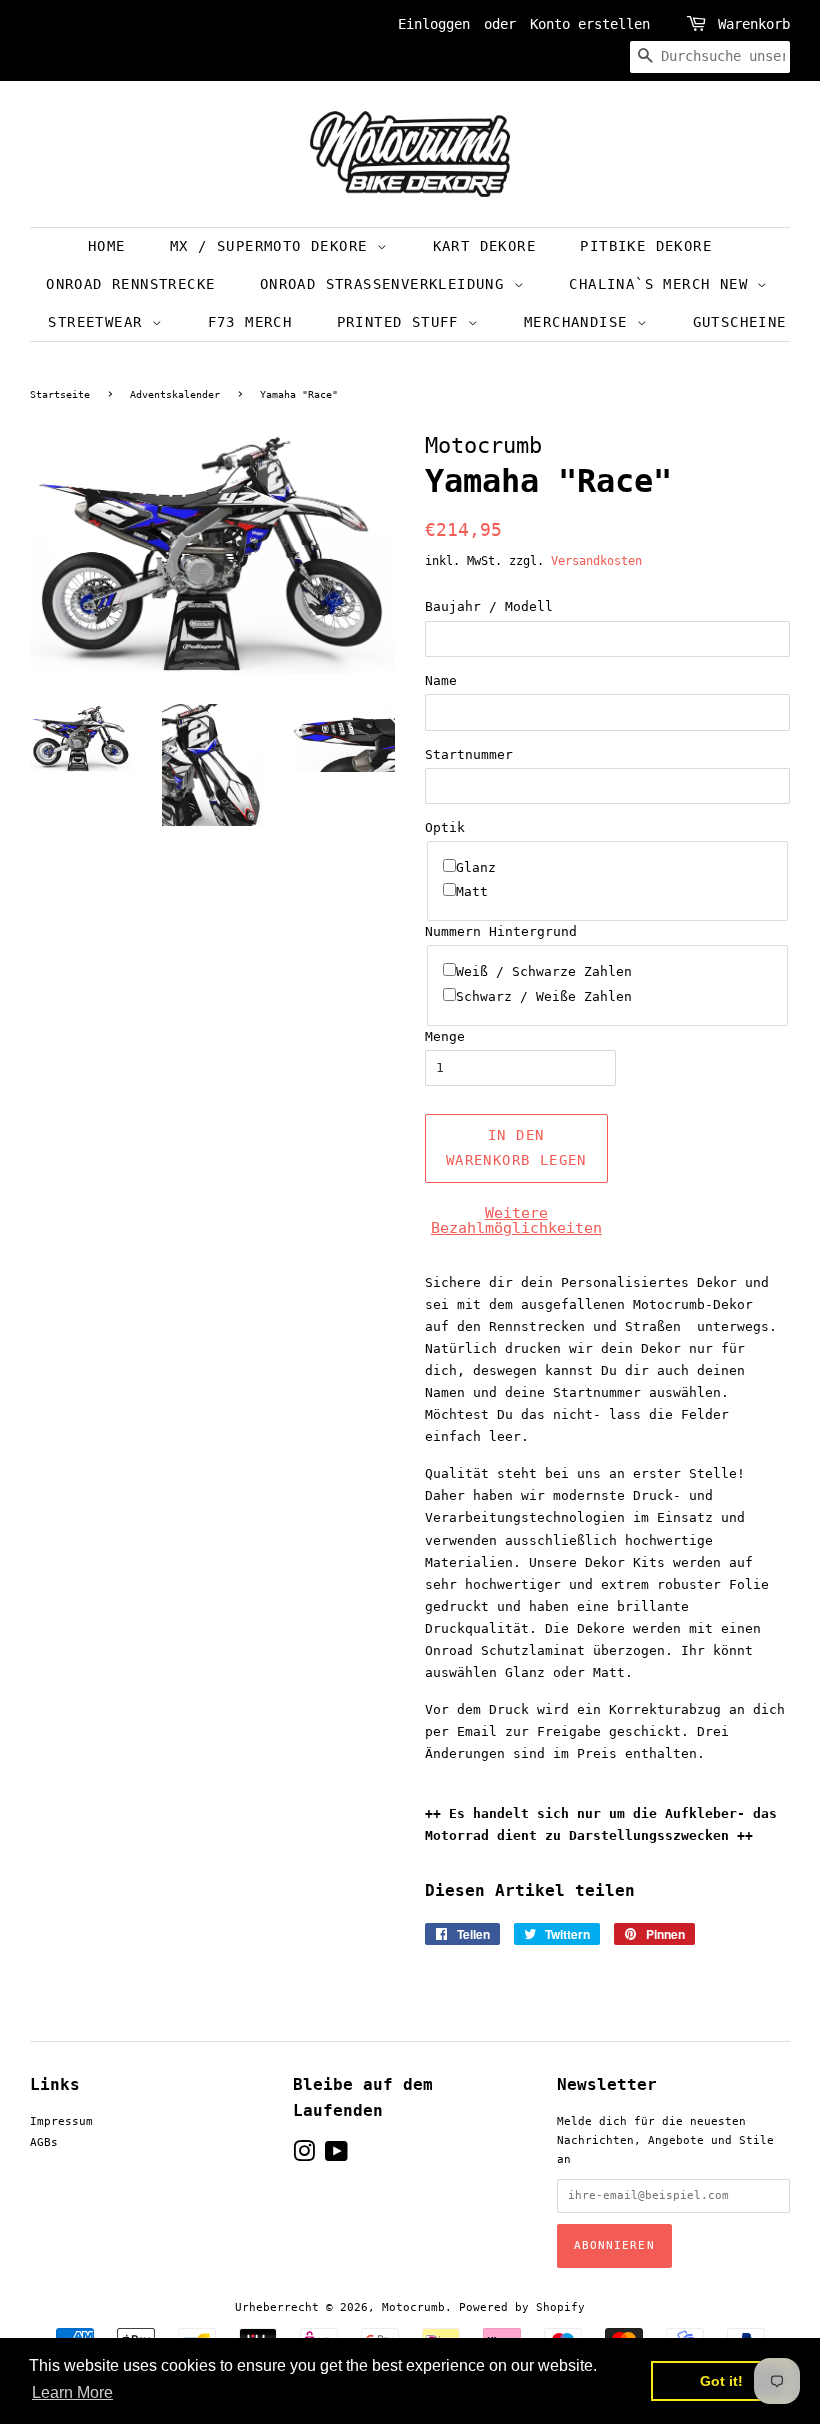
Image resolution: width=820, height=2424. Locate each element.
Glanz (476, 867)
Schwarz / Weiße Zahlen (544, 996)
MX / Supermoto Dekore (273, 246)
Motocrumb (413, 2307)
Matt (472, 891)
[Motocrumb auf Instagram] (304, 2156)
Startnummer (469, 754)
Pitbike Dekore (646, 246)
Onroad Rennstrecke (130, 284)
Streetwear (99, 322)
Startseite (60, 394)
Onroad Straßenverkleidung (387, 284)
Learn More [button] (72, 2392)
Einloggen (434, 24)
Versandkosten (596, 561)
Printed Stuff (403, 322)
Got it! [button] (721, 2381)
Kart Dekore (484, 246)
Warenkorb (754, 24)
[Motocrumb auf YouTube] (336, 2156)
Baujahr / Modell (489, 606)
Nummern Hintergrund (501, 931)
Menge (445, 1036)
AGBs (44, 2142)
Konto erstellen (590, 24)
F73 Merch (250, 322)
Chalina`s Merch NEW (663, 284)
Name (441, 680)
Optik (445, 827)
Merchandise (580, 322)
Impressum (61, 2121)
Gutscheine (740, 322)
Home (107, 246)
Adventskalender (175, 394)
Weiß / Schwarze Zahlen (544, 971)
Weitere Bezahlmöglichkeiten (516, 1220)
